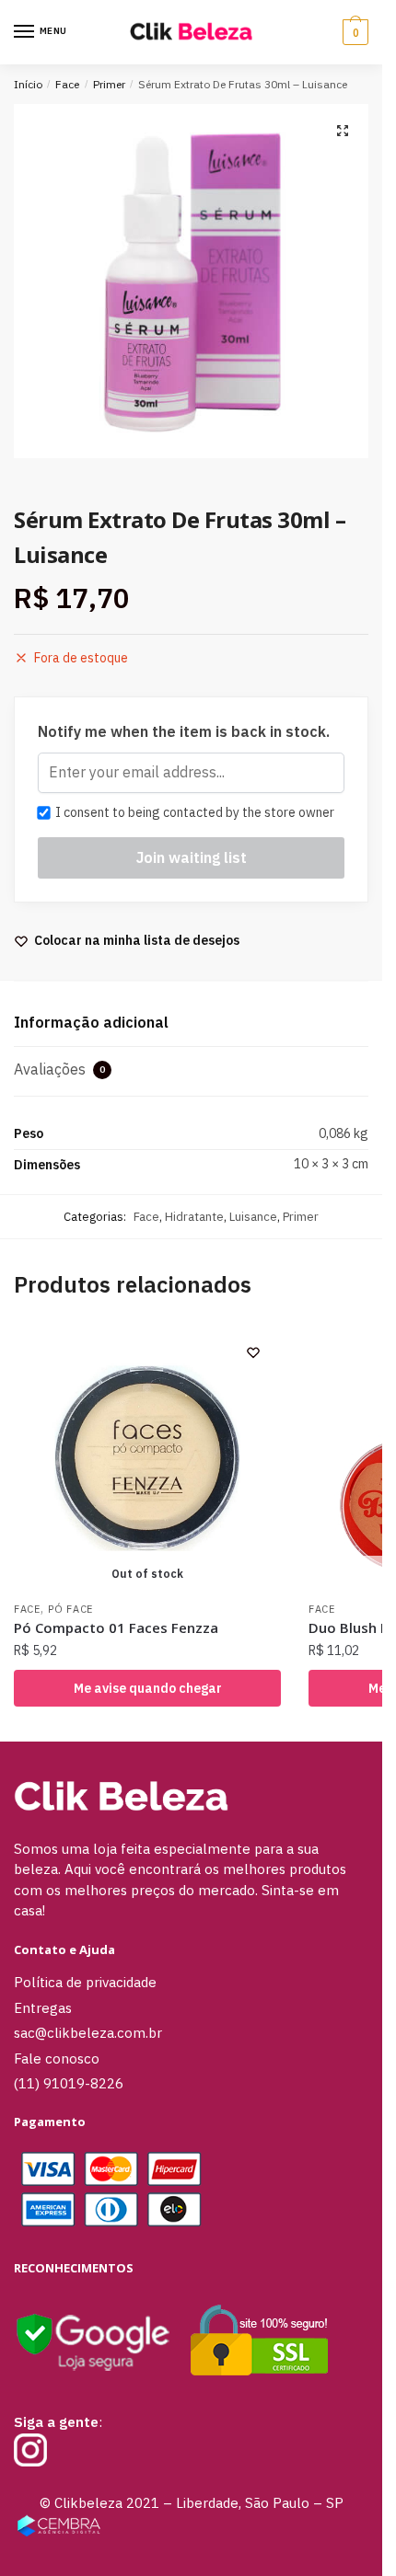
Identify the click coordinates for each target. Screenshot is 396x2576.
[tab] (191, 1023)
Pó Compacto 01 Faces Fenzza (116, 1627)
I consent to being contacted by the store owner (192, 812)
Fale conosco (57, 2058)
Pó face (70, 1609)
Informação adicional (91, 1022)
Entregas (43, 2008)
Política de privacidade (85, 1982)
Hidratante (194, 1217)
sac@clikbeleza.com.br (88, 2033)
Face (67, 84)
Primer (109, 84)
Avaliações (59, 1069)
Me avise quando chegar (148, 1688)
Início (28, 84)
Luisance (253, 1217)
